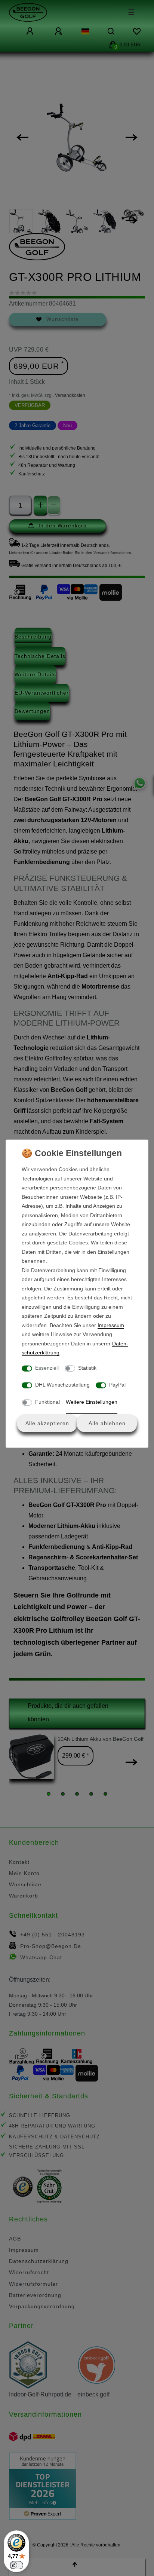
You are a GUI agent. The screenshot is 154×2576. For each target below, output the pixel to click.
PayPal (117, 1385)
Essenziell (47, 1367)
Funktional (47, 1402)
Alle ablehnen (107, 1423)
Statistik (87, 1367)
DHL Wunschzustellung (62, 1385)
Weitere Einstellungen (92, 1402)
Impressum (111, 1325)
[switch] (16, 2565)
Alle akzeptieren (47, 1423)
